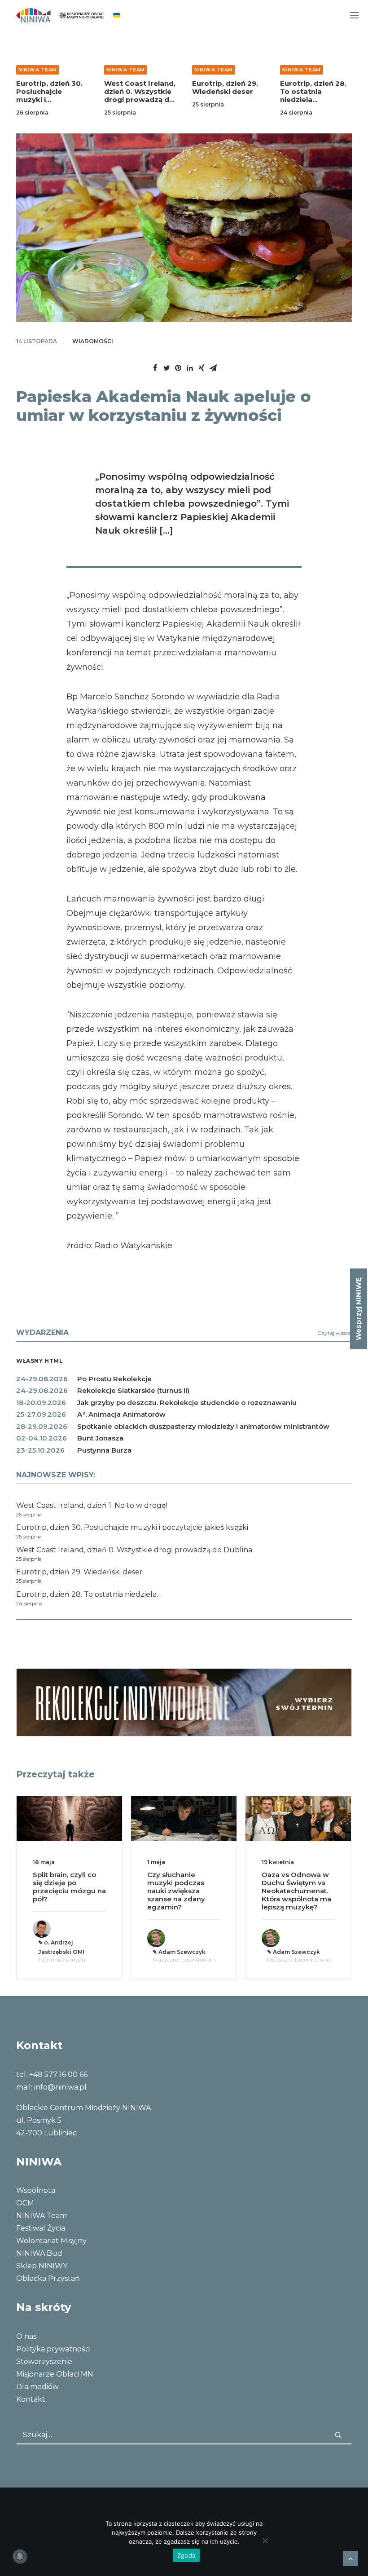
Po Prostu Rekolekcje (114, 1379)
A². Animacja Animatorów (121, 1414)
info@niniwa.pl (60, 2087)
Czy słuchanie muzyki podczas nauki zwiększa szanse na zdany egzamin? (176, 1891)
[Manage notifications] (20, 2556)
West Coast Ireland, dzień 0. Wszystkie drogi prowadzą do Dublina (140, 95)
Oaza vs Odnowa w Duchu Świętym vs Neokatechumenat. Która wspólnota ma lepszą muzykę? (296, 1891)
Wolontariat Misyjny (51, 2241)
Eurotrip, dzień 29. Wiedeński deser (225, 87)
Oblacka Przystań (48, 2278)
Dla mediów (37, 2387)
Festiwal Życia (41, 2228)
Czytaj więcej (335, 1333)
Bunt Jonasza (100, 1438)
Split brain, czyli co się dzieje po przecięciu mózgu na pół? (69, 1887)
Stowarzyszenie (44, 2362)
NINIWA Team (38, 70)
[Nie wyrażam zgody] (265, 2541)
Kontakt (31, 2399)
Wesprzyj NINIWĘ (358, 1309)
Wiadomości (93, 341)
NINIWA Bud (39, 2253)
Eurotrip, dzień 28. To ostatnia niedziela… (313, 91)
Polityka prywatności (53, 2349)
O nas (26, 2336)
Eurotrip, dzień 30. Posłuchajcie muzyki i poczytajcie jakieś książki (49, 99)
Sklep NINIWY (42, 2266)
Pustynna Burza (104, 1450)
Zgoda (186, 2555)
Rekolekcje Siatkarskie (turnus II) (133, 1390)
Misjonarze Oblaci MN (55, 2374)
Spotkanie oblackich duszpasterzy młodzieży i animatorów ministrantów (203, 1426)
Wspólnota (36, 2190)
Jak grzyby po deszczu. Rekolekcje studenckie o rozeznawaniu (187, 1403)
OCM (25, 2203)
